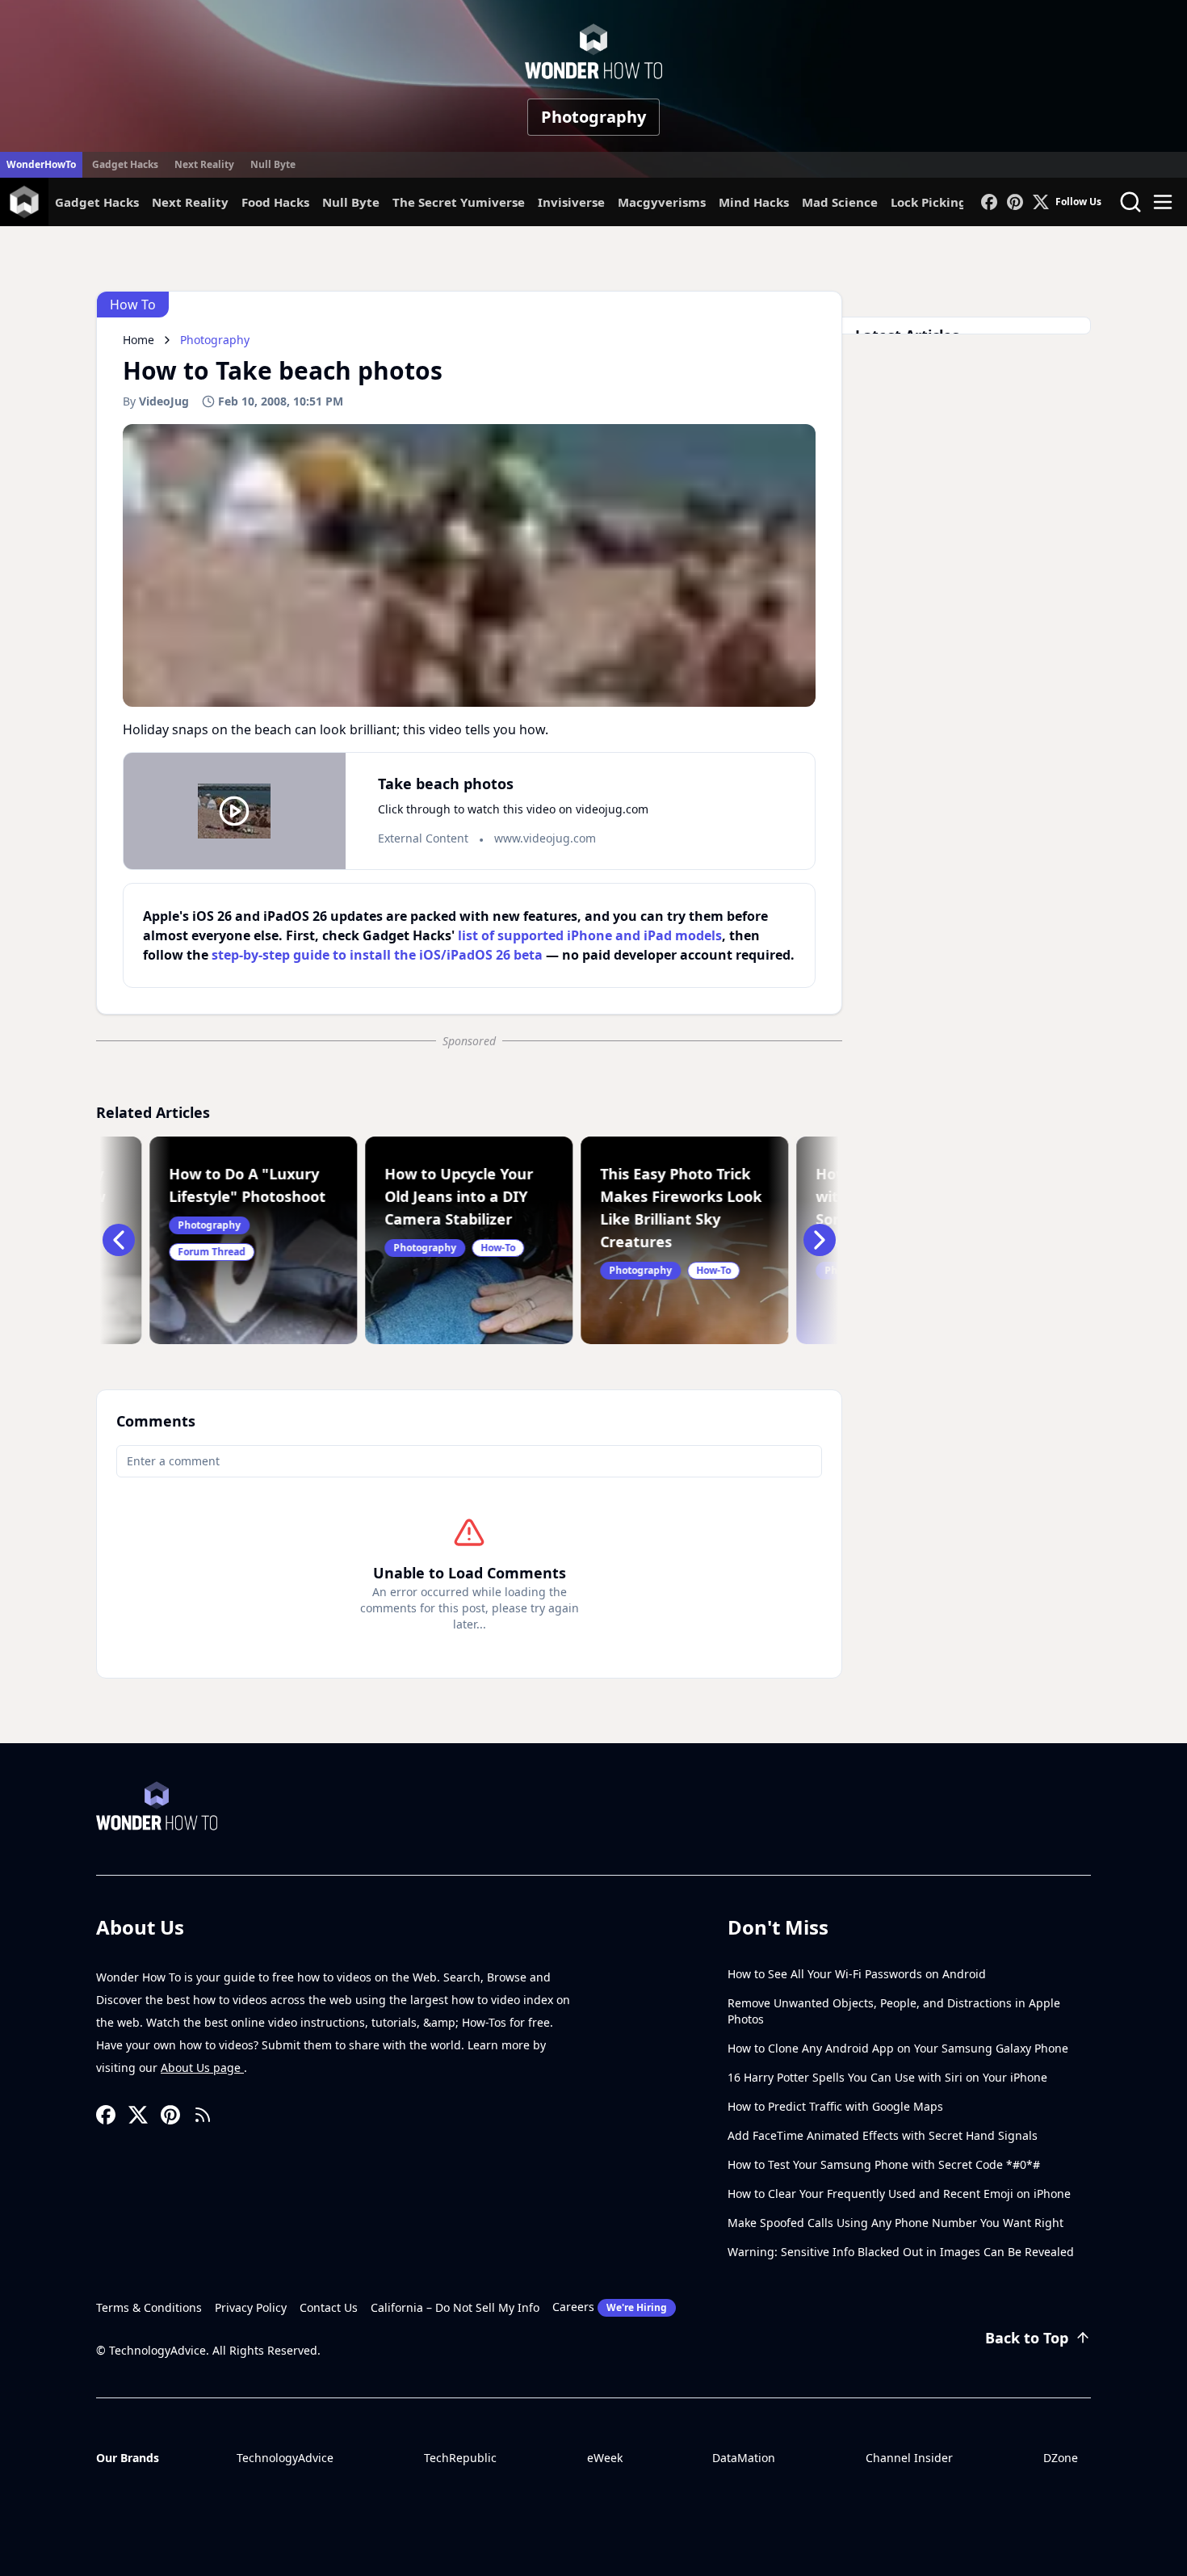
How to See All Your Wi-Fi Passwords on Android (857, 1974)
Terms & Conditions (149, 2307)
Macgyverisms (662, 202)
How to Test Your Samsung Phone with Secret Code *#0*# (884, 2164)
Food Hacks (275, 202)
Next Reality (204, 164)
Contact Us (329, 2307)
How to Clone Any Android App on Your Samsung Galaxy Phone (898, 2048)
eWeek (605, 2458)
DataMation (744, 2458)
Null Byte (273, 164)
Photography (593, 117)
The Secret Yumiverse (459, 202)
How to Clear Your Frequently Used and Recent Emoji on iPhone (899, 2194)
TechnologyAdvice (285, 2458)
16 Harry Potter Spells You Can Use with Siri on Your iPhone (887, 2077)
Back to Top (1027, 2338)
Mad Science (840, 202)
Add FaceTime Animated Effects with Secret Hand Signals (883, 2135)
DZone (1061, 2458)
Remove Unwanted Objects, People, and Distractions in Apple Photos (894, 2011)
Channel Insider (909, 2458)
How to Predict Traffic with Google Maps (835, 2106)
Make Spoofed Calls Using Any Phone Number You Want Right (895, 2223)
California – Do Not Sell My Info (455, 2307)
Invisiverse (571, 202)
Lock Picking (929, 202)
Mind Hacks (754, 202)
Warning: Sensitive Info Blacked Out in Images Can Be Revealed (901, 2252)
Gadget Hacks (125, 164)
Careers (610, 2307)
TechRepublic (460, 2458)
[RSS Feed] (203, 2115)
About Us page (202, 2068)
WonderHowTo (41, 164)
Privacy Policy (251, 2307)
